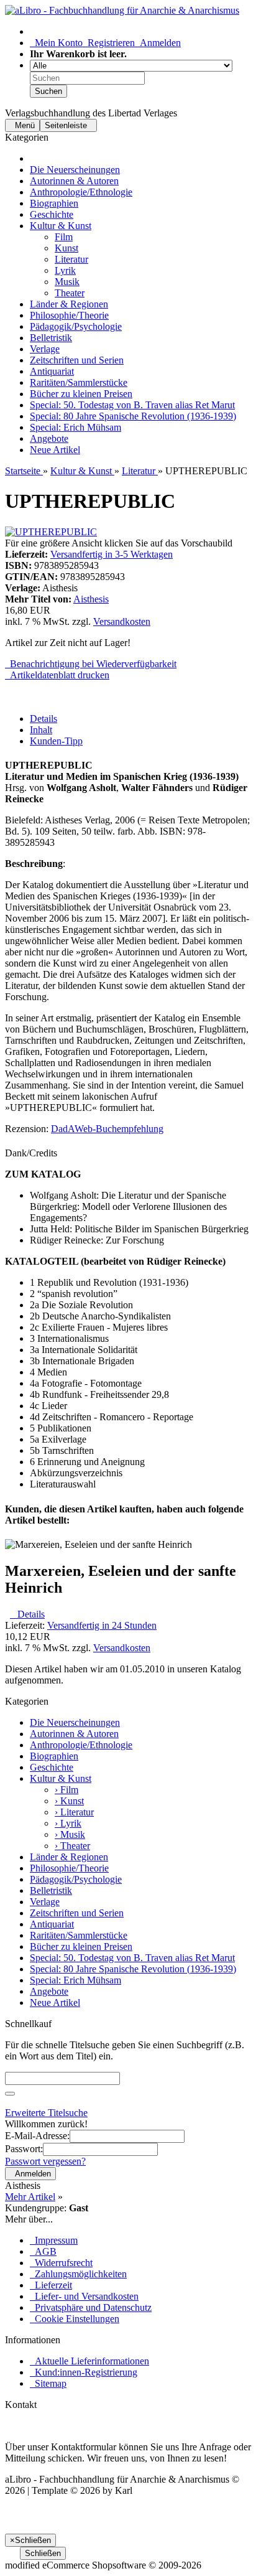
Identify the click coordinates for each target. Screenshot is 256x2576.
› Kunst (69, 1801)
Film (64, 237)
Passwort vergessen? (45, 2161)
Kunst (66, 248)
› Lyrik (68, 1823)
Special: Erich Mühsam (75, 427)
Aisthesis (91, 599)
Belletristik (51, 338)
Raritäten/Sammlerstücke (79, 382)
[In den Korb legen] (10, 2094)
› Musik (70, 1834)
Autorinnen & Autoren (74, 181)
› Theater (72, 1846)
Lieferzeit (51, 2285)
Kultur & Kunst (61, 226)
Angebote (49, 438)
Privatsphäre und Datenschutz (91, 2307)
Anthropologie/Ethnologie (81, 192)
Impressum (54, 2240)
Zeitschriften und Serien (77, 360)
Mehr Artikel (30, 2197)
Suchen (48, 91)
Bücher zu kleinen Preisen (81, 394)
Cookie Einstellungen (75, 2319)
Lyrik (65, 270)
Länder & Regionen (69, 304)
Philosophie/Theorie (69, 315)
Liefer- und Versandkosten (84, 2296)
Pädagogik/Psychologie (76, 326)
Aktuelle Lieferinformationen (89, 2361)
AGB (43, 2251)
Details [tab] (43, 719)
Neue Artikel (55, 450)
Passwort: (24, 2149)
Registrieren (109, 43)
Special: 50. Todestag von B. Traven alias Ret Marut (132, 405)
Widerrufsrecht (61, 2263)
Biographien (54, 203)
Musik (67, 282)
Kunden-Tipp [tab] (56, 741)
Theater (70, 293)
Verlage (45, 349)
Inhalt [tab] (41, 730)
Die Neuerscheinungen (75, 170)
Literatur (71, 259)
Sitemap (48, 2383)
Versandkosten (122, 621)
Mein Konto (56, 43)
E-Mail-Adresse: (37, 2136)
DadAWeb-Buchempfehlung (107, 1129)
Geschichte (52, 214)
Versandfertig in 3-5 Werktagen (112, 554)
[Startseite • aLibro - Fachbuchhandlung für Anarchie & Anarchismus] (122, 10)
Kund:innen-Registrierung (84, 2372)
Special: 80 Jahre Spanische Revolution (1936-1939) (133, 416)
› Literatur (74, 1812)
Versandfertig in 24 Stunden (102, 1625)
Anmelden (158, 43)
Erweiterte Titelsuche (46, 2113)
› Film (66, 1790)
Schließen (43, 2553)
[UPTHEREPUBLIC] (51, 532)
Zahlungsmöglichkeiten (78, 2274)
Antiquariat (52, 371)
